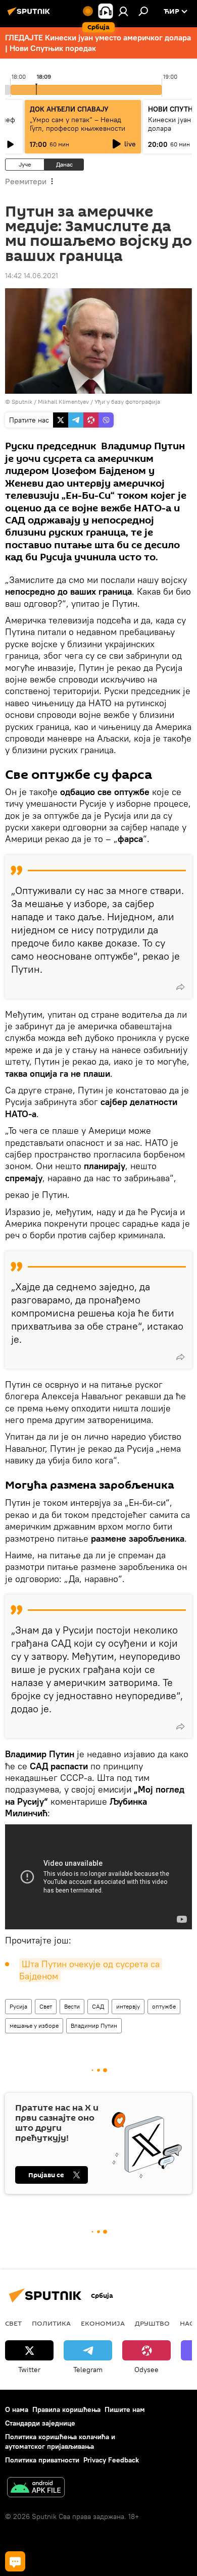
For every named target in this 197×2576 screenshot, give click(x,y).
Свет (46, 2006)
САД (98, 2006)
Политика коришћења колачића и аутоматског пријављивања (60, 2441)
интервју (128, 2006)
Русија (18, 2006)
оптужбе (164, 2006)
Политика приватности (42, 2460)
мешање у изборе (34, 2026)
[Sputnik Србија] (30, 15)
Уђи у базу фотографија (127, 402)
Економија (103, 2323)
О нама (17, 2409)
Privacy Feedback (111, 2460)
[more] (180, 987)
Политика (51, 2323)
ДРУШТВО (152, 2323)
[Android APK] (36, 2488)
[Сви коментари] (15, 2561)
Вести (72, 2006)
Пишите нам (125, 2409)
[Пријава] (123, 11)
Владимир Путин (94, 2026)
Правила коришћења (66, 2409)
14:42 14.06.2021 (32, 276)
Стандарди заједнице (40, 2423)
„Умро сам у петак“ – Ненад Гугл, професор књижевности (78, 124)
